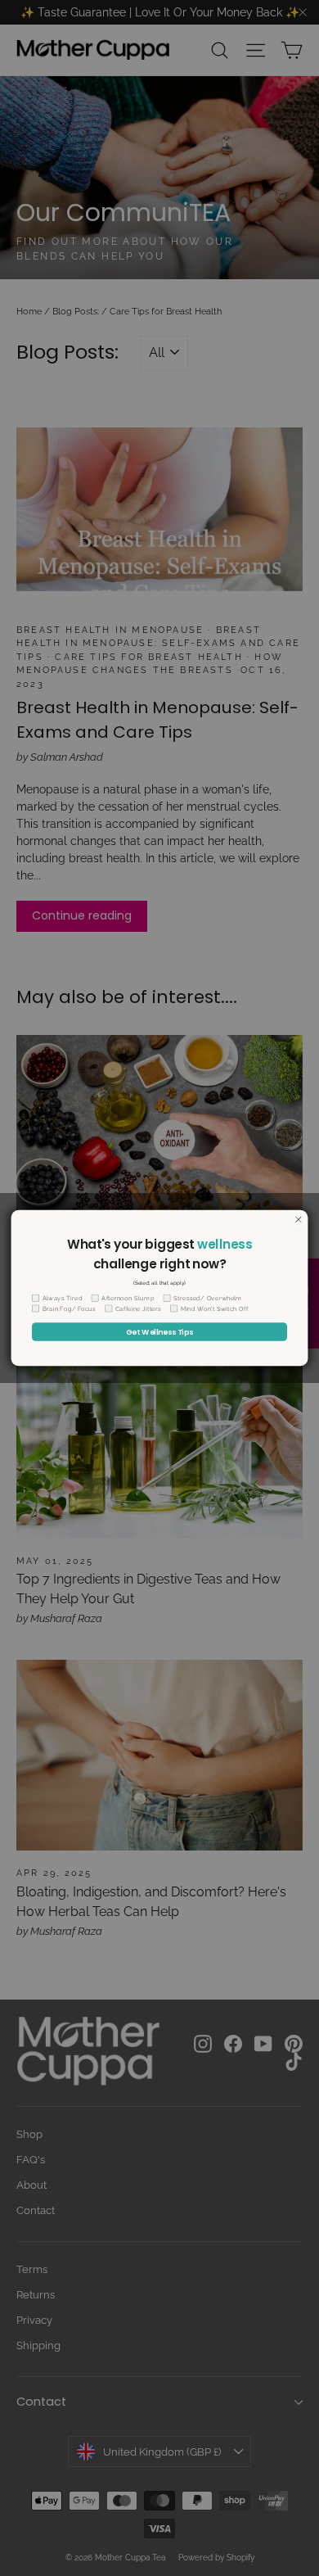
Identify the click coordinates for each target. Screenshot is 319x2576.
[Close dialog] (299, 1219)
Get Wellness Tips (159, 1332)
